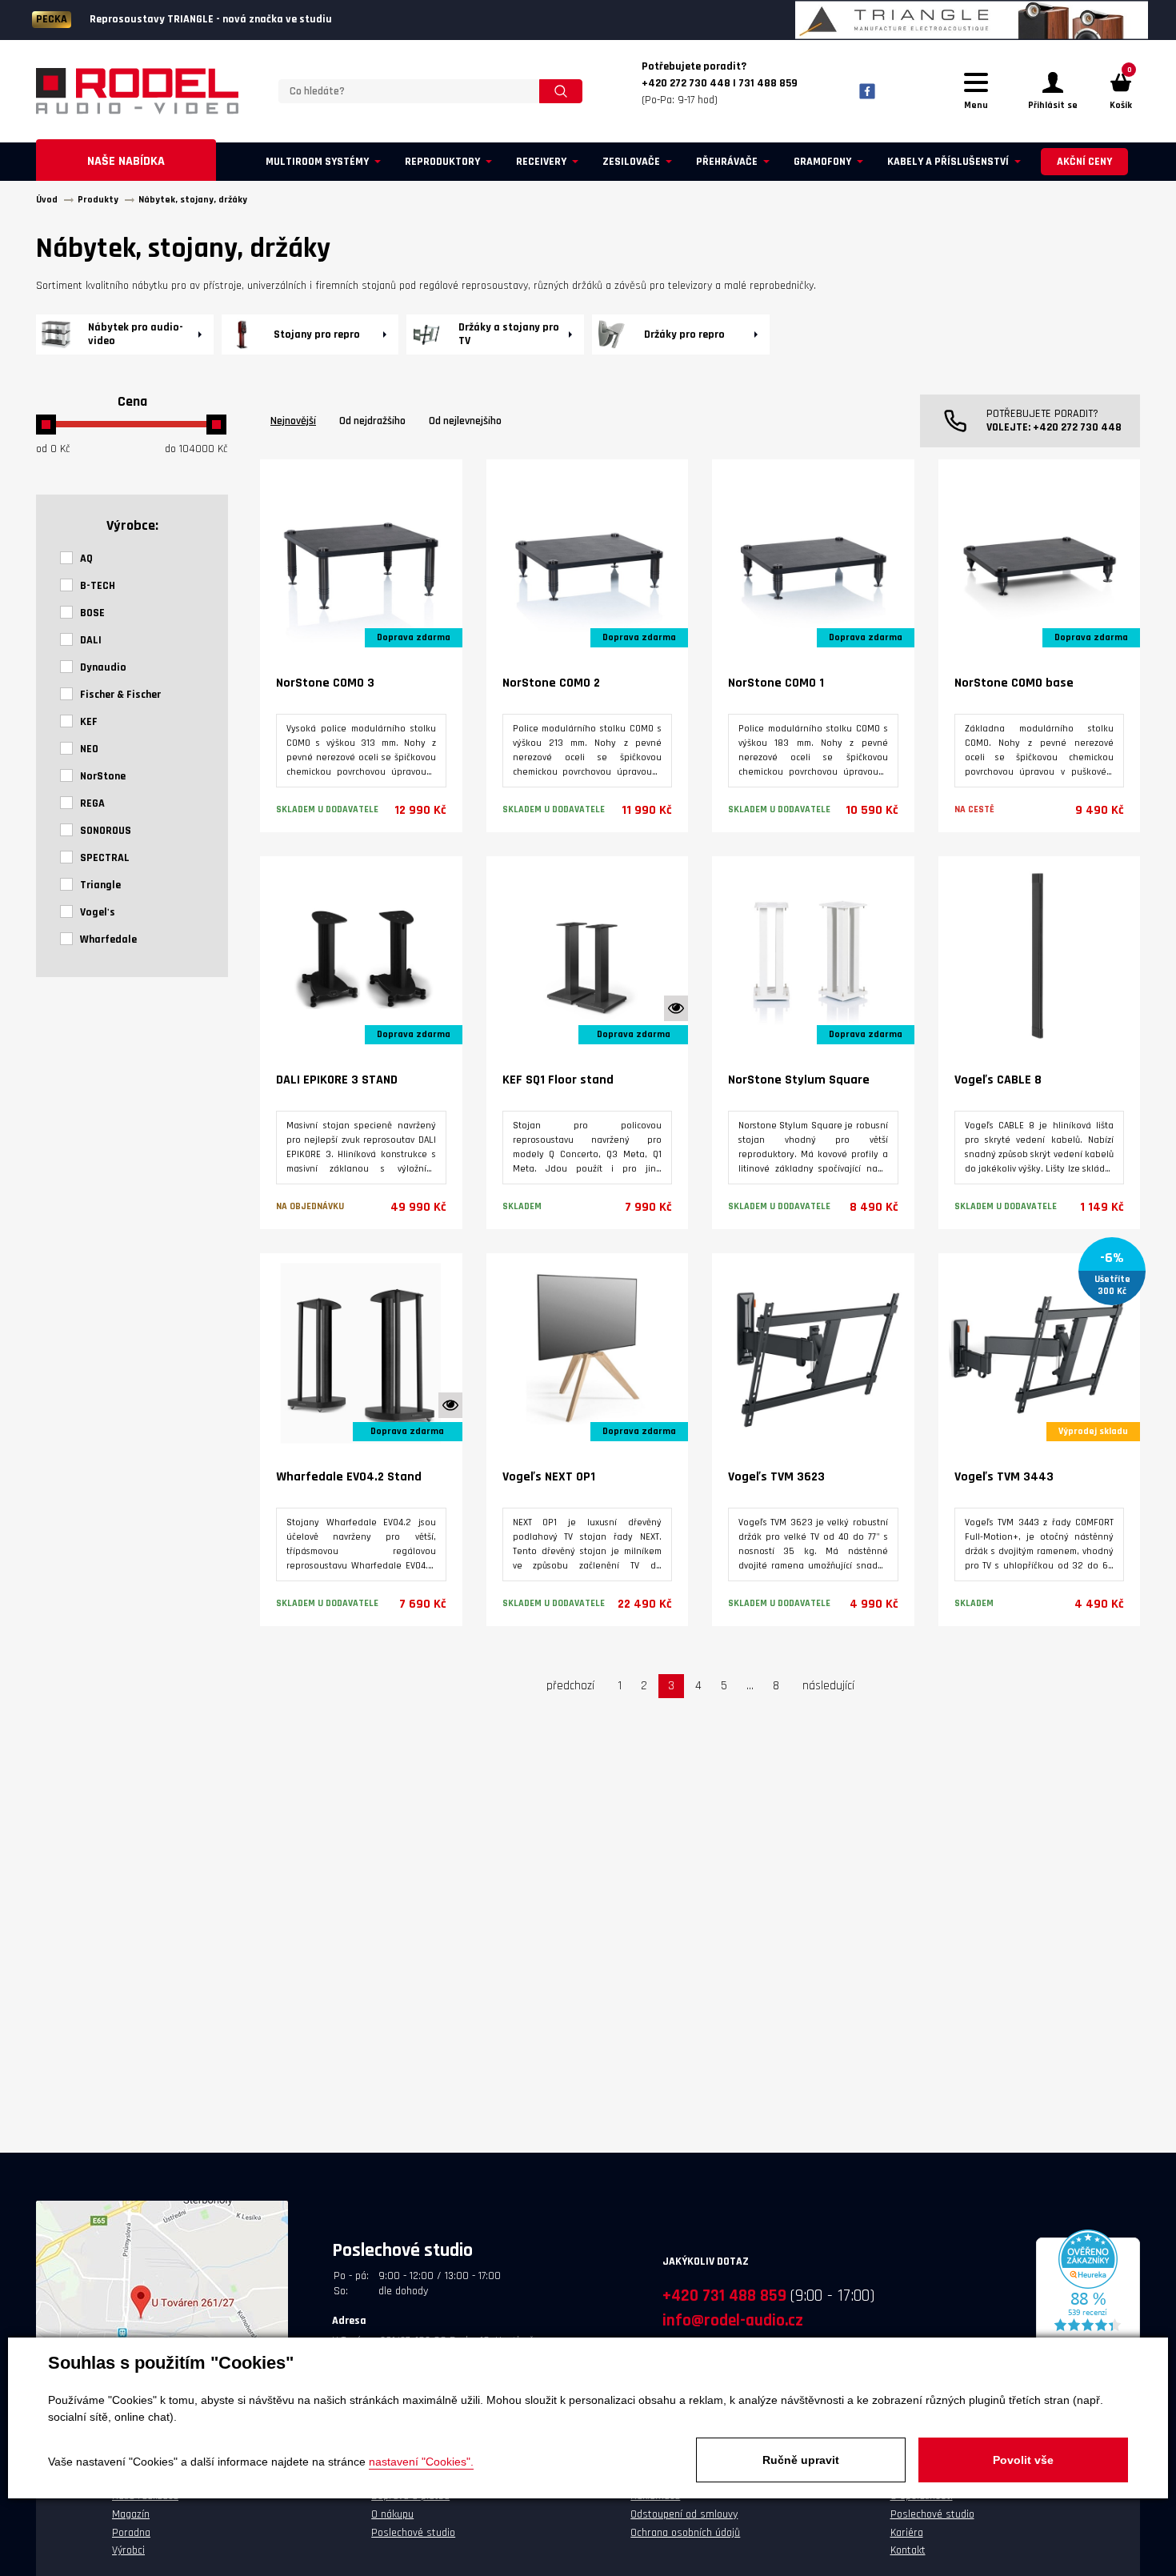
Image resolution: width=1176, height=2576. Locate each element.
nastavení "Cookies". (421, 2462)
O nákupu (392, 2514)
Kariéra (907, 2533)
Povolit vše (1023, 2460)
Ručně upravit (801, 2460)
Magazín (131, 2514)
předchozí (570, 1686)
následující (828, 1686)
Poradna (131, 2533)
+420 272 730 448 (1077, 427)
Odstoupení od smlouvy (684, 2514)
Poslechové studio (413, 2533)
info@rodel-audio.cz (733, 2320)
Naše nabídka (126, 161)
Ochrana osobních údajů (685, 2533)
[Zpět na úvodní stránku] (137, 91)
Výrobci (128, 2550)
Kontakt (908, 2550)
